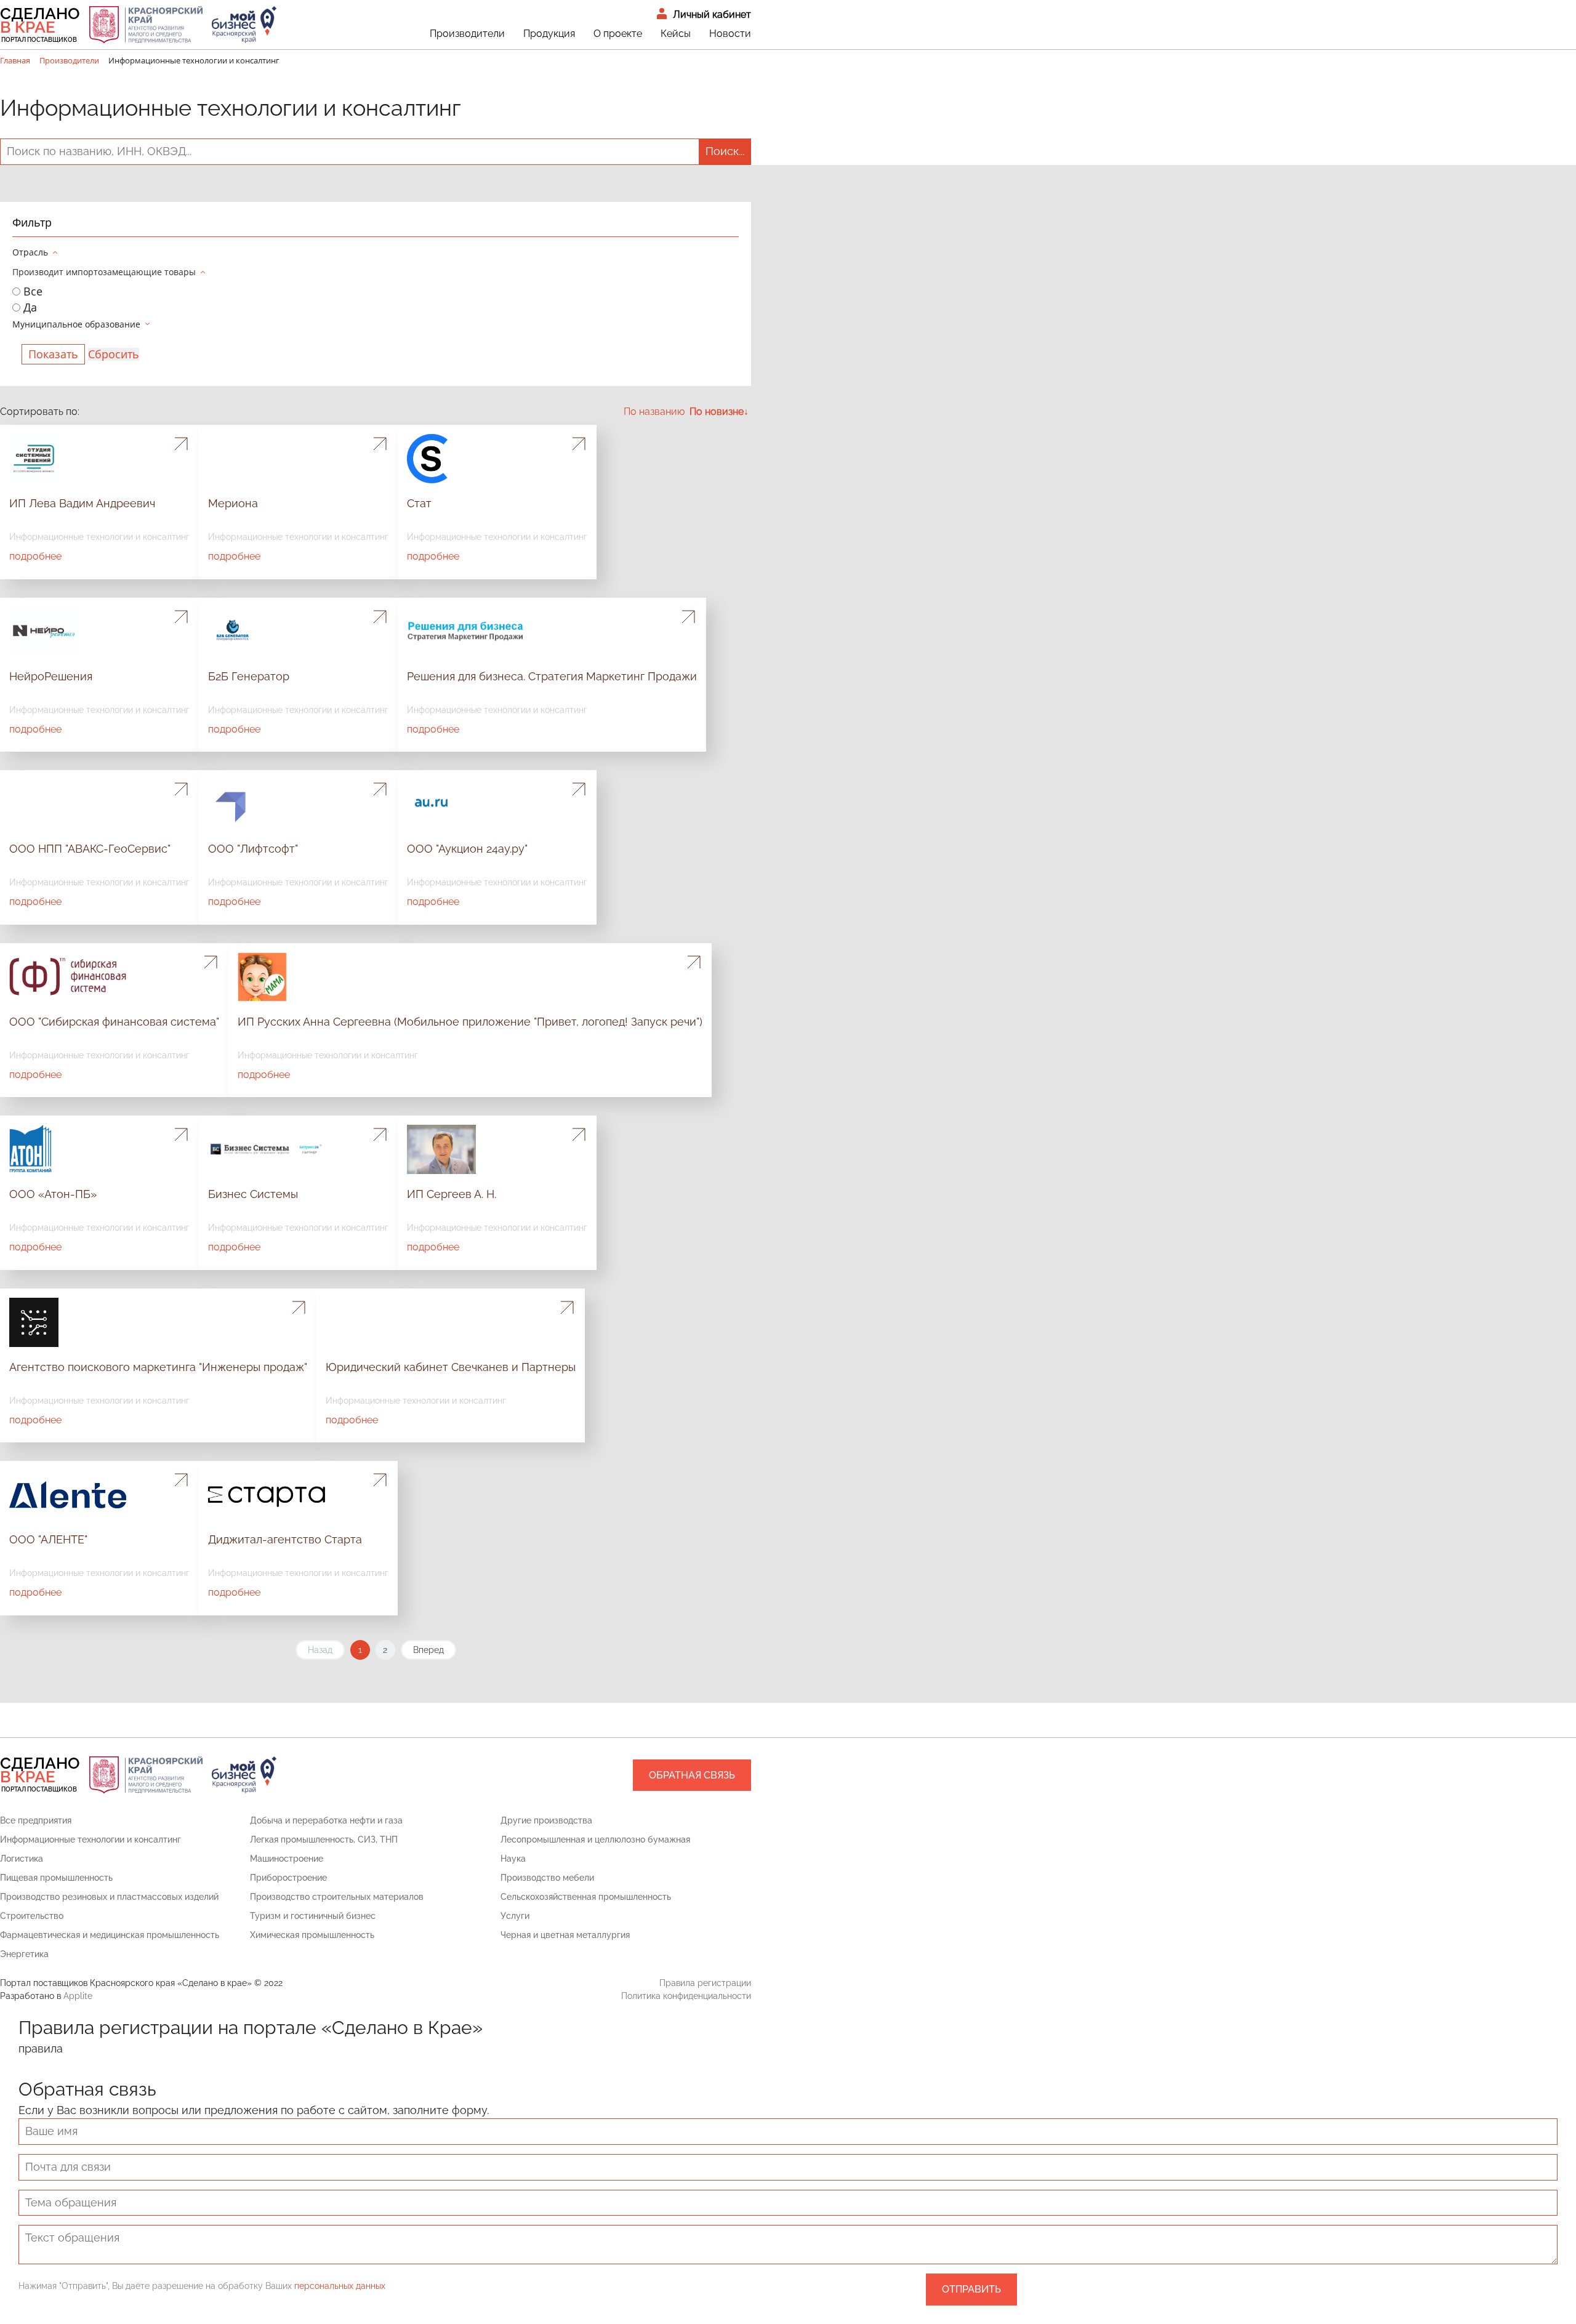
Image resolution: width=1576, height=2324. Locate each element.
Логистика (22, 1859)
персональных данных (340, 2286)
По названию (654, 412)
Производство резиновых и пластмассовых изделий (109, 1897)
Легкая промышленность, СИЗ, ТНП (324, 1839)
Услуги (515, 1916)
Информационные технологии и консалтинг (90, 1839)
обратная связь (692, 1775)
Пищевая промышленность (56, 1878)
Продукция (549, 34)
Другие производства (546, 1820)
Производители (467, 34)
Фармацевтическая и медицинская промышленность (110, 1935)
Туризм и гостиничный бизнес (313, 1916)
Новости (730, 34)
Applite (78, 1996)
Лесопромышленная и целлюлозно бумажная (595, 1839)
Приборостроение (288, 1878)
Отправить (971, 2289)
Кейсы (676, 34)
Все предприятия (36, 1820)
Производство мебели (547, 1878)
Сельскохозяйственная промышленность (586, 1897)
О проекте (618, 34)
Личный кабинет (712, 14)
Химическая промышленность (312, 1935)
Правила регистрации (705, 1983)
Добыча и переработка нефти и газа (326, 1820)
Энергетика (24, 1954)
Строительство (32, 1916)
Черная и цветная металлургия (565, 1935)
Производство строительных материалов (337, 1897)
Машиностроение (287, 1859)
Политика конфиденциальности (686, 1996)
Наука (513, 1859)
